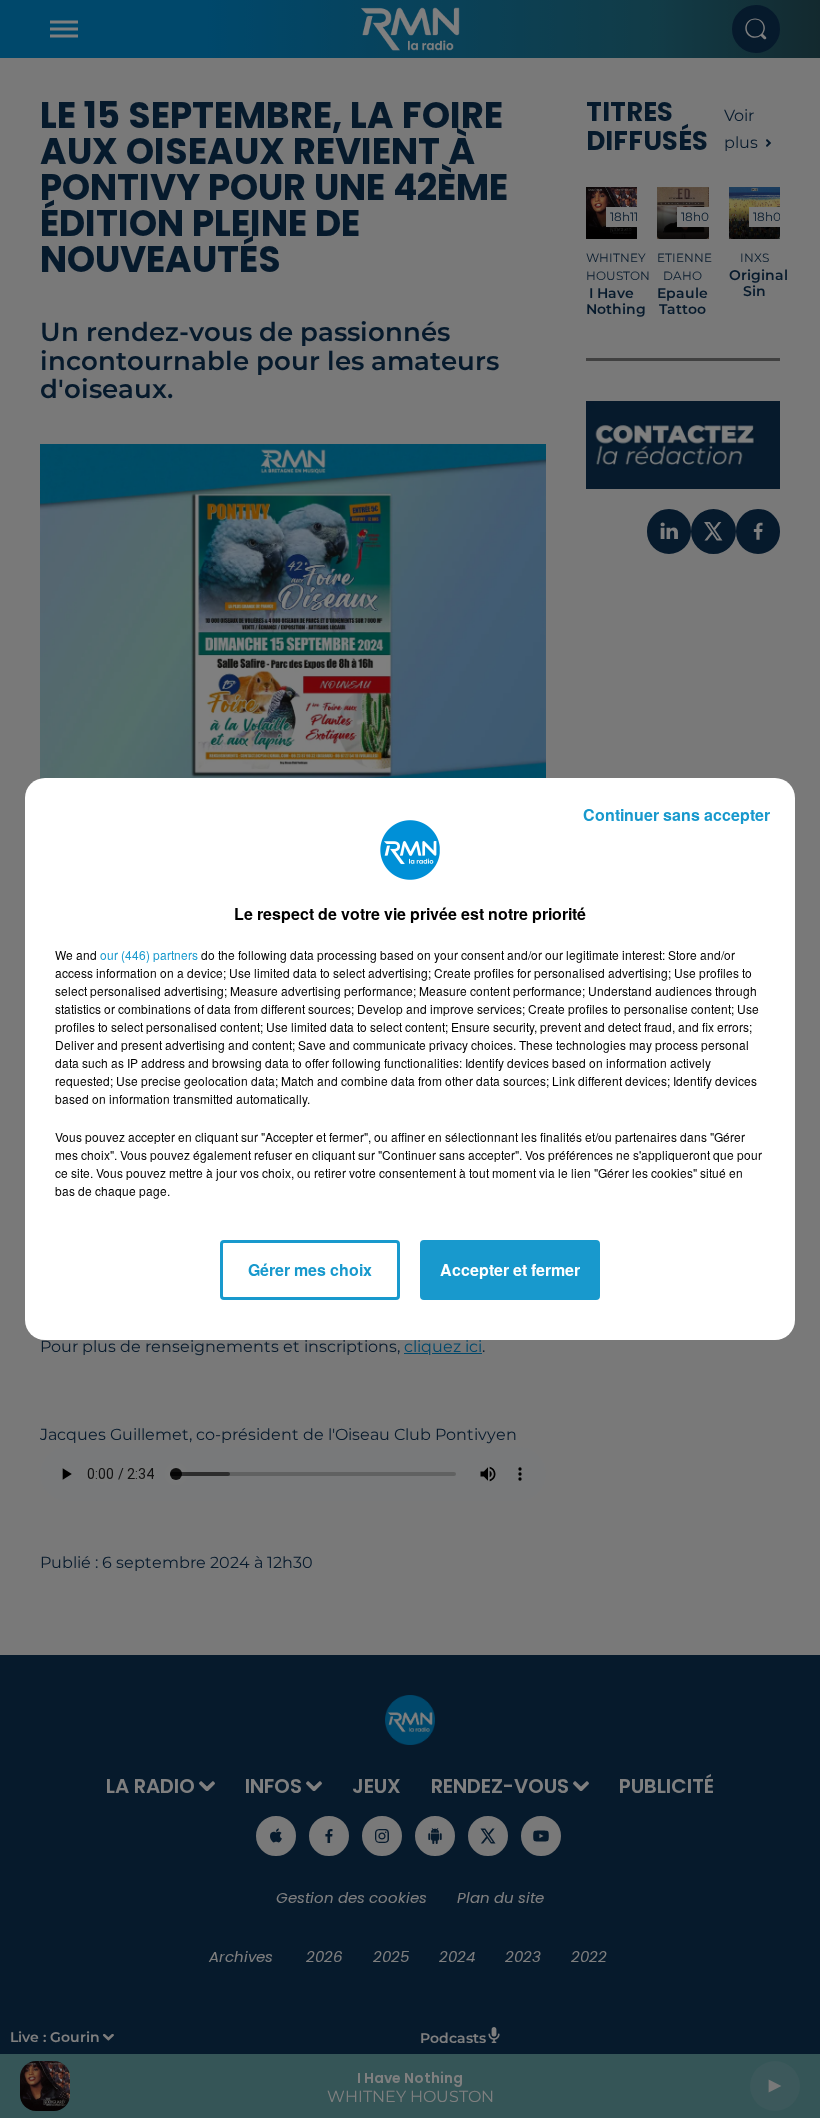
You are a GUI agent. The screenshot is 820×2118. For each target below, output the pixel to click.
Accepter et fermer (510, 1269)
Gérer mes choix (310, 1269)
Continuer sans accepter (676, 814)
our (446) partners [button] (149, 954)
